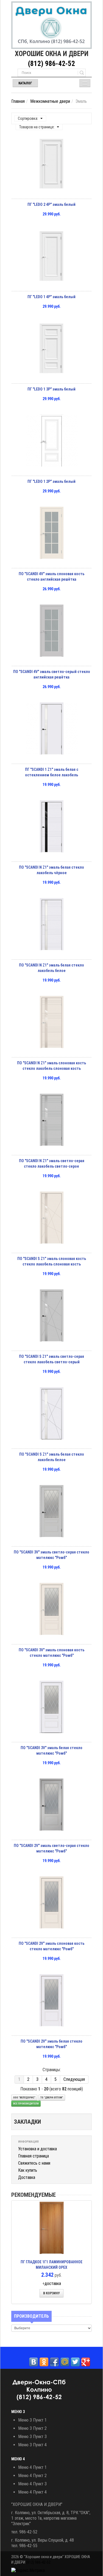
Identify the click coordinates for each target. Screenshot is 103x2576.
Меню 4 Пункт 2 (32, 2476)
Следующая (74, 2079)
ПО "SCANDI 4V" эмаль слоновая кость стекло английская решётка (51, 577)
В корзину (51, 2293)
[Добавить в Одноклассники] (44, 2362)
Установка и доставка (37, 2149)
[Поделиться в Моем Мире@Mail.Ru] (65, 2362)
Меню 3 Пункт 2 (32, 2428)
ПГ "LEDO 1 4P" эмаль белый (51, 297)
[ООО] (51, 25)
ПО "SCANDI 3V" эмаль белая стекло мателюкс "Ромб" (51, 1750)
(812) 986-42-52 (51, 64)
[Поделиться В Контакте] (34, 2362)
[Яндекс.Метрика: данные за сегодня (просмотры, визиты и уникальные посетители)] (28, 2571)
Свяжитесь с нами (34, 2163)
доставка (53, 2283)
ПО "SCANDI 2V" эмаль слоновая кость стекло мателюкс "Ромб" (51, 1946)
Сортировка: (28, 118)
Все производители (26, 2104)
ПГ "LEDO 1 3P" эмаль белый (51, 389)
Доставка (27, 2177)
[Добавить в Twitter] (75, 2362)
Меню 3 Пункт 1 (32, 2420)
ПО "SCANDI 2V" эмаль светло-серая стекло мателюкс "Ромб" (51, 1848)
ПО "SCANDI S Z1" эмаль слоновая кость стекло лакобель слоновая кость (52, 1261)
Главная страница (34, 2156)
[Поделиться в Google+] (86, 2362)
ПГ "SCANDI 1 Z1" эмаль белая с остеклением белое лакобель (52, 772)
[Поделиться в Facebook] (54, 2362)
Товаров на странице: (37, 127)
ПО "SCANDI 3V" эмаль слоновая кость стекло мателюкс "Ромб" (51, 1653)
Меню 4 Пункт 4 (32, 2492)
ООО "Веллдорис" (24, 2098)
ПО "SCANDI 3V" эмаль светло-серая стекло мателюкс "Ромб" (51, 1555)
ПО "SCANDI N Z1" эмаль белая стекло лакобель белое (51, 968)
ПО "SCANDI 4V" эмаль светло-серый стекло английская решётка (52, 674)
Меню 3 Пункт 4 (32, 2445)
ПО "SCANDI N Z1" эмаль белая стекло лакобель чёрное (51, 870)
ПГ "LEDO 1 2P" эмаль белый (51, 481)
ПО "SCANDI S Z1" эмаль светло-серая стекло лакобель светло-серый (51, 1359)
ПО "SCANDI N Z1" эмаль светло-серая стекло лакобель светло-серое (52, 1164)
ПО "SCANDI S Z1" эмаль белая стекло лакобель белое (52, 1457)
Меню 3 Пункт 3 (32, 2437)
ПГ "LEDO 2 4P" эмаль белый (51, 204)
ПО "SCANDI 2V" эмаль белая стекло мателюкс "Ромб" (51, 2044)
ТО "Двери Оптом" (52, 2098)
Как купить (28, 2170)
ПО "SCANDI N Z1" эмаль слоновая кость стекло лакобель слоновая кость (51, 1066)
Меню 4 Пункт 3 (32, 2484)
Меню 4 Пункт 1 (32, 2467)
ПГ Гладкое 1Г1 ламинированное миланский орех (51, 2265)
